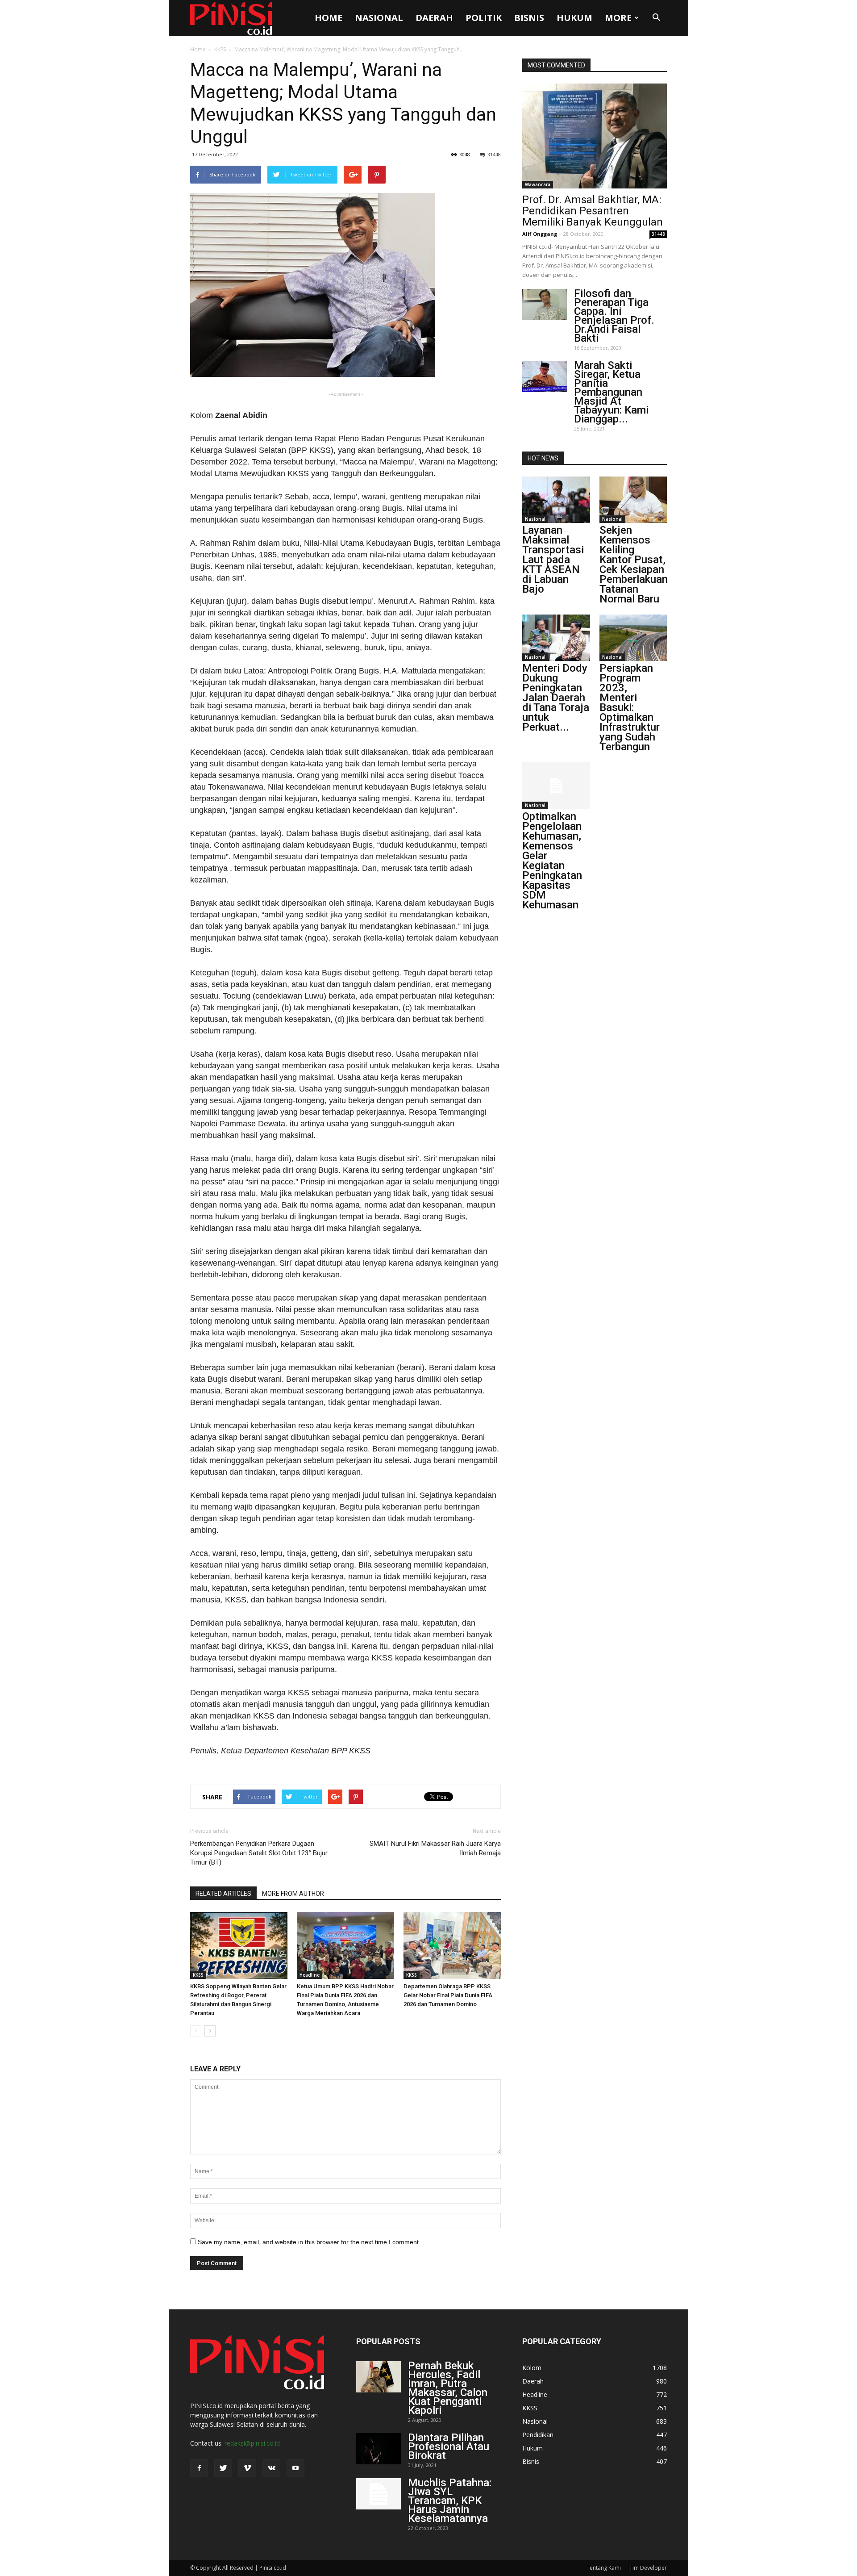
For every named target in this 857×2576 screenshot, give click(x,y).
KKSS (220, 49)
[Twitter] (223, 2468)
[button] (656, 18)
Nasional (379, 18)
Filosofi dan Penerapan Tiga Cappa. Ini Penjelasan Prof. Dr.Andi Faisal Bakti (614, 316)
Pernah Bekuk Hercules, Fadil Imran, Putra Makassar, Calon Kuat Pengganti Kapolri (448, 2388)
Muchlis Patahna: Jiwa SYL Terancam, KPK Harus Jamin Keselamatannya (450, 2501)
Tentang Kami (604, 2568)
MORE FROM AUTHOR (293, 1894)
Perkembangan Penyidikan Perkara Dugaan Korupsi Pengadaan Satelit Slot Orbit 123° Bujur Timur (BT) (259, 1853)
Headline (310, 1975)
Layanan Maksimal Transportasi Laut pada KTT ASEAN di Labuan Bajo (553, 560)
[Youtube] (295, 2468)
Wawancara (538, 184)
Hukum (574, 18)
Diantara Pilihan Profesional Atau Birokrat (449, 2446)
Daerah (434, 18)
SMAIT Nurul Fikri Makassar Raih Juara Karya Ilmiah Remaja (435, 1848)
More (618, 18)
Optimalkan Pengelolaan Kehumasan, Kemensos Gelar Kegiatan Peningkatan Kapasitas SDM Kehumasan (552, 861)
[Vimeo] (247, 2468)
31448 (494, 154)
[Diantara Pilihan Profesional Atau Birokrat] (379, 2449)
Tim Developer (648, 2568)
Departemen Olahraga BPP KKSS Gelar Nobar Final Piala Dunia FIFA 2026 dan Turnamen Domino (448, 1995)
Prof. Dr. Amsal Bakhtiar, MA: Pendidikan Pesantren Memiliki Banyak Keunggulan (593, 211)
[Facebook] (199, 2468)
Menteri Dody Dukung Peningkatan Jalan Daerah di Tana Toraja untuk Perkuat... (556, 698)
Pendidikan (538, 2435)
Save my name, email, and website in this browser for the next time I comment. (309, 2242)
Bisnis (529, 18)
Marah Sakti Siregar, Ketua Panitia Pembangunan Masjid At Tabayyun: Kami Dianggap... (611, 392)
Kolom (532, 2368)
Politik (484, 18)
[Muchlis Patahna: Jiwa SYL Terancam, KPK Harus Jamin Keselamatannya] (379, 2494)
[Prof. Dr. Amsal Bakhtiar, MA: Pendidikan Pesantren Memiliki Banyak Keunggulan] (595, 136)
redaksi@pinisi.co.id (252, 2443)
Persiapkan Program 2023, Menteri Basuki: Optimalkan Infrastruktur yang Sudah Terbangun (630, 707)
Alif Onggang (540, 234)
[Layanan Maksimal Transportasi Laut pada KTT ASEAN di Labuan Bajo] (556, 500)
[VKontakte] (271, 2468)
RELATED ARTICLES (223, 1894)
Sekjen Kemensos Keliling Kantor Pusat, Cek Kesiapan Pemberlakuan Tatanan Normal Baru (634, 565)
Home (329, 18)
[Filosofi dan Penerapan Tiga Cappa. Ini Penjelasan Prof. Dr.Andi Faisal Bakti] (545, 305)
